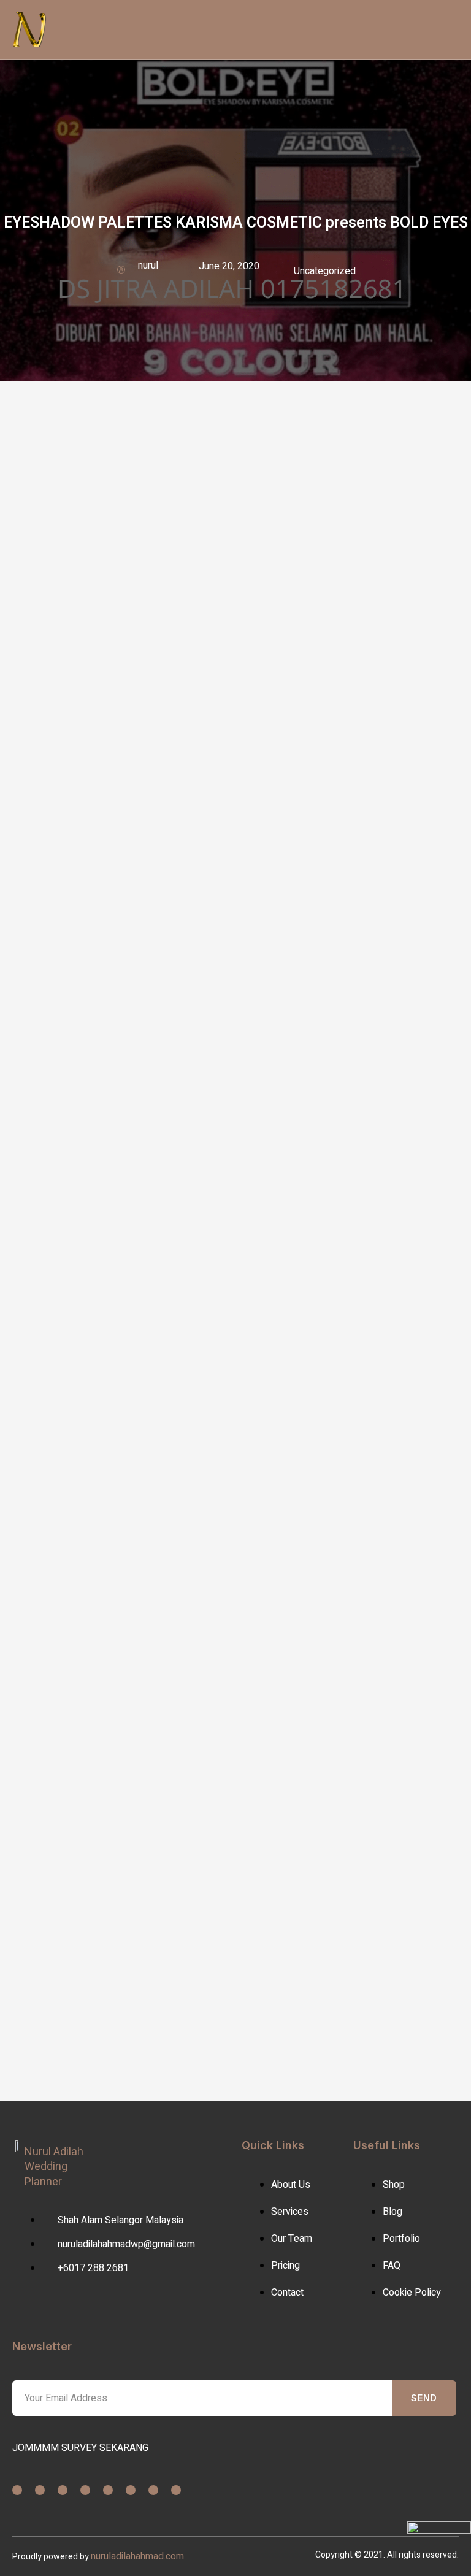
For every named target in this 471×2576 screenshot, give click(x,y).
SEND (424, 2398)
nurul (148, 266)
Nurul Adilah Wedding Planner (54, 2167)
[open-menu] (222, 29)
